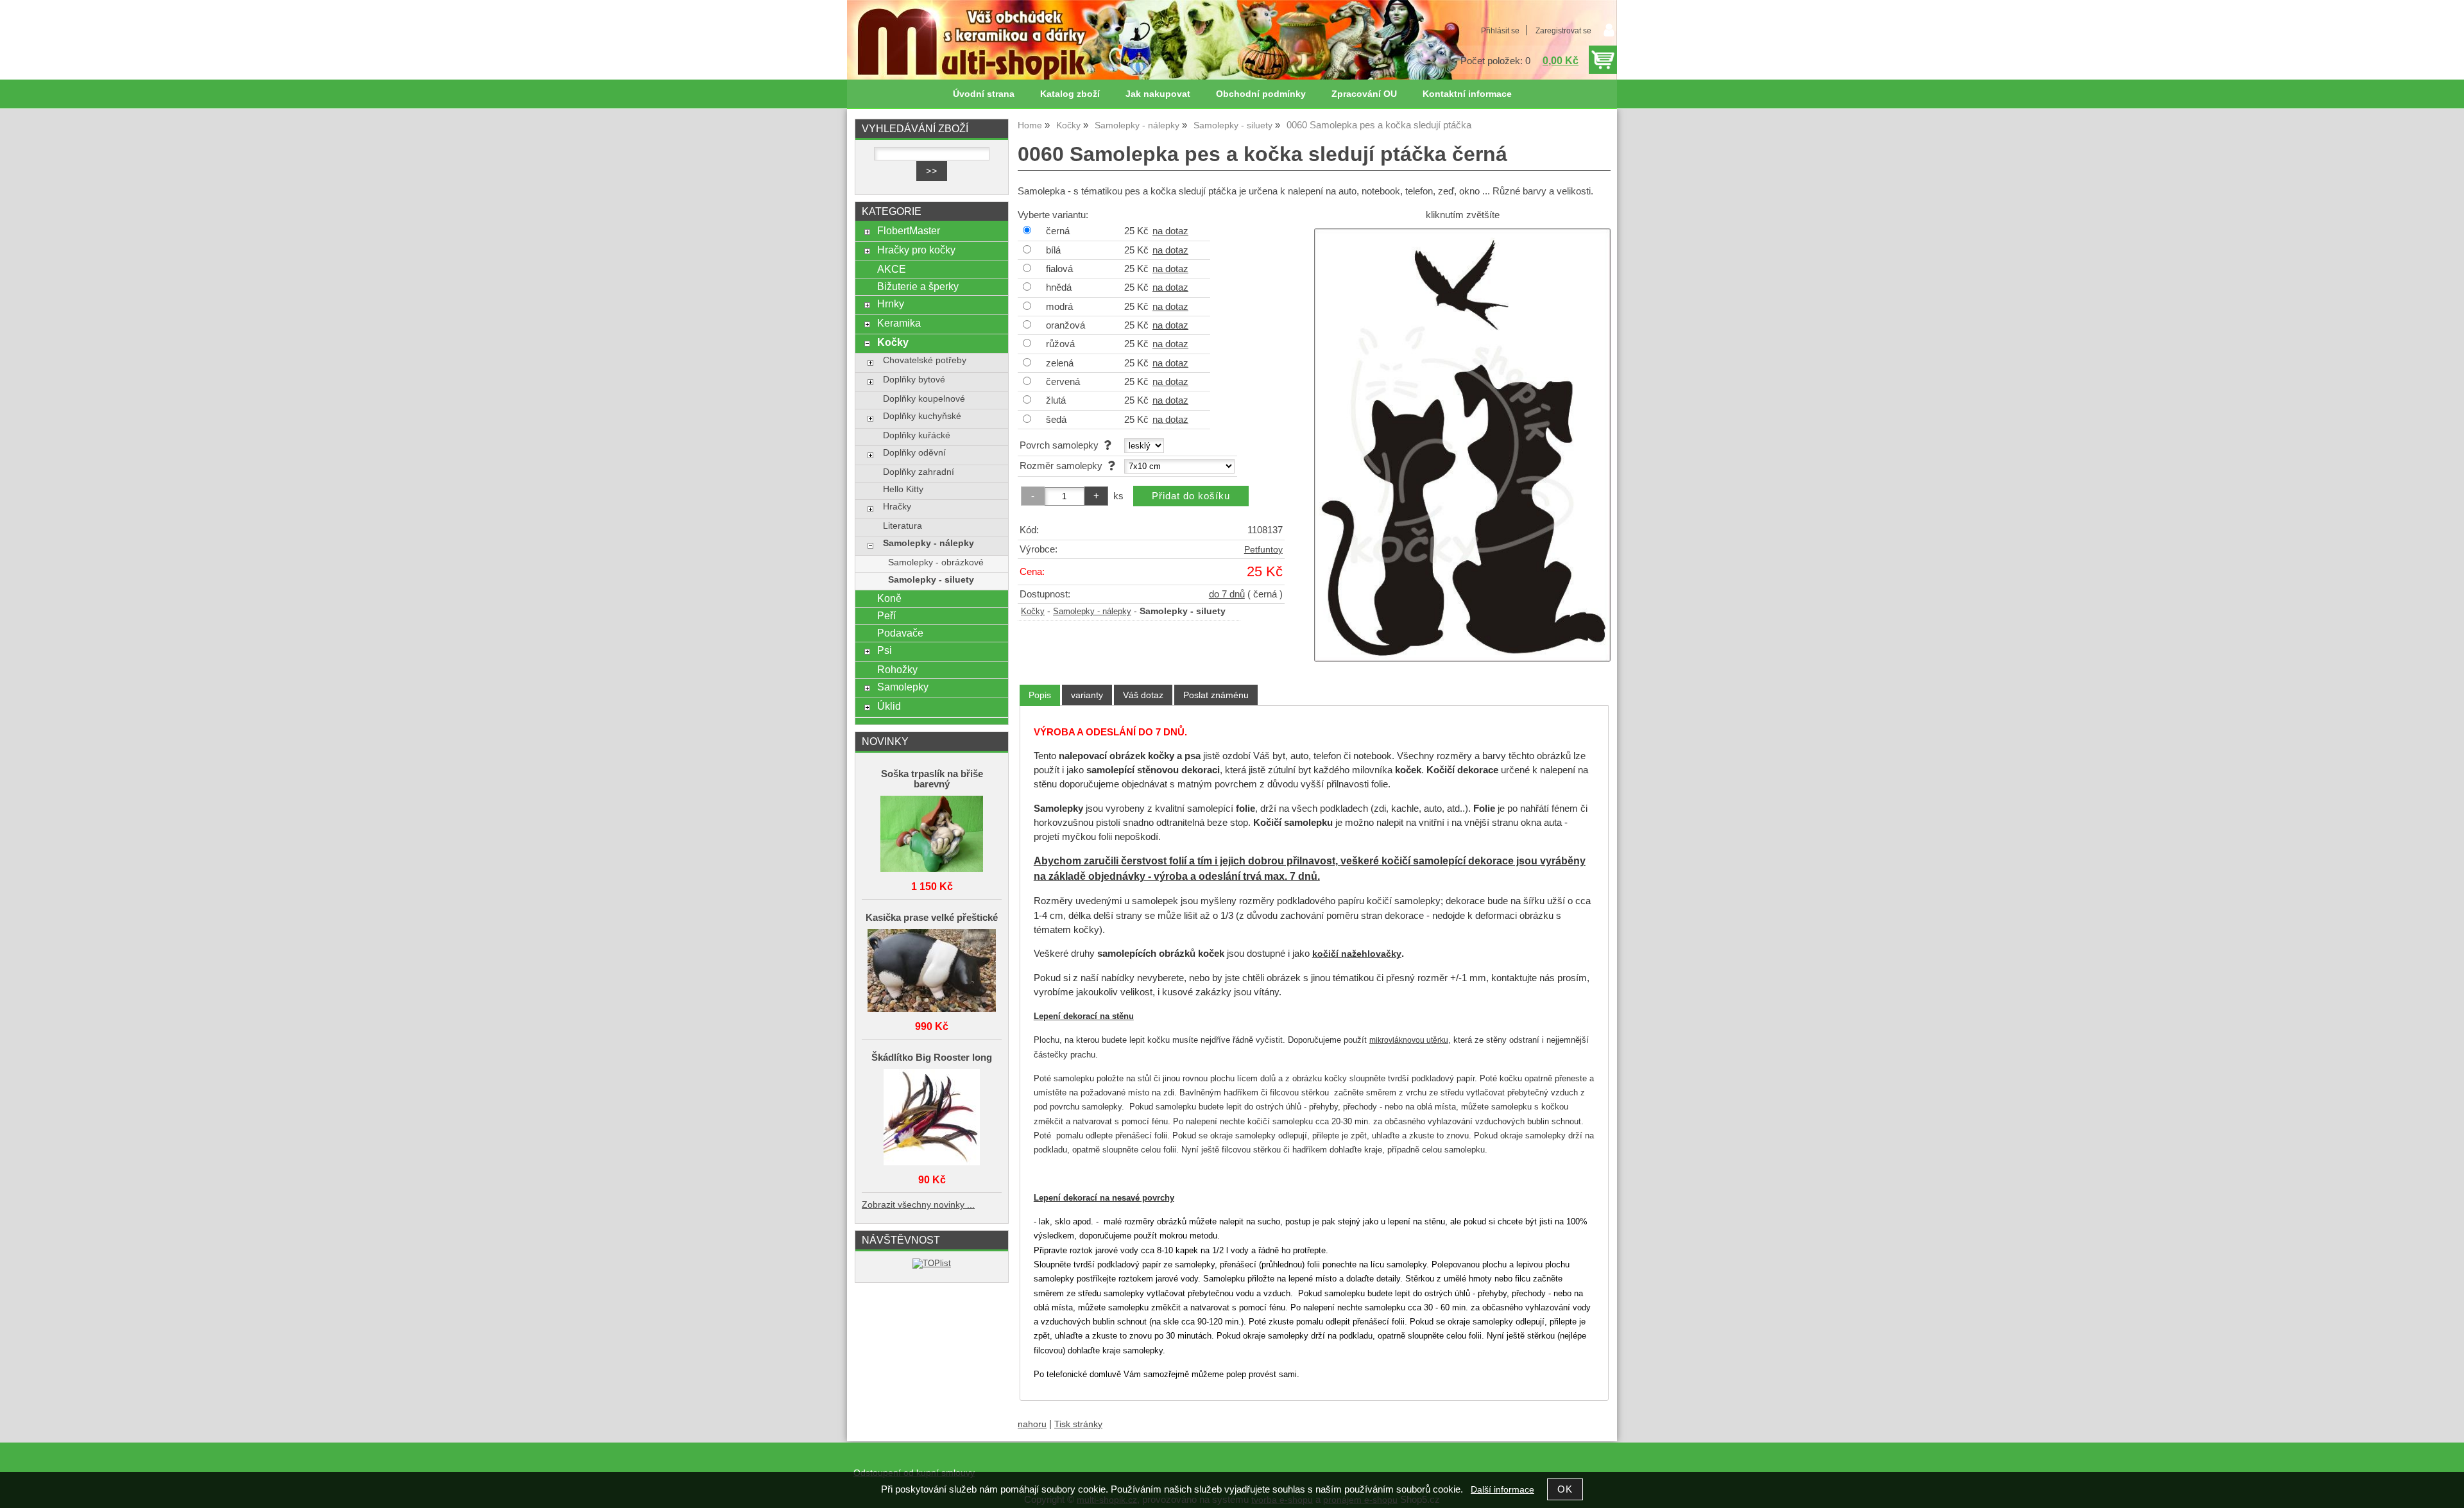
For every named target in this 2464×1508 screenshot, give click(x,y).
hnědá (1059, 287)
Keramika (899, 323)
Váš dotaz (1143, 695)
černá (1058, 231)
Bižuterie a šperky (918, 286)
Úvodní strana (984, 94)
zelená (1060, 363)
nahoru (1032, 1424)
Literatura (903, 526)
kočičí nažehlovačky (1357, 954)
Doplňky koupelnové (924, 399)
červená (1063, 382)
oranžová (1065, 325)
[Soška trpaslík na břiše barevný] (932, 835)
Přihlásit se (1500, 31)
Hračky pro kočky (916, 250)
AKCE (892, 269)
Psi (885, 650)
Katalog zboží (1070, 94)
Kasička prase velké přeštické (932, 918)
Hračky (897, 507)
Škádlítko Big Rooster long (932, 1058)
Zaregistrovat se (1563, 31)
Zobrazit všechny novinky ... (918, 1205)
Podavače (900, 633)
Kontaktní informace (1467, 94)
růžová (1060, 344)
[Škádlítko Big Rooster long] (932, 1118)
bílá (1053, 250)
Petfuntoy (1263, 550)
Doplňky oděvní (914, 453)
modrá (1059, 307)
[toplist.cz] (932, 1263)
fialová (1059, 269)
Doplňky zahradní (919, 472)
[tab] (1040, 695)
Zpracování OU (1364, 94)
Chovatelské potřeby (925, 360)
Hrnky (891, 304)
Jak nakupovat (1158, 94)
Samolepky (903, 687)
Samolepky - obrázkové (936, 562)
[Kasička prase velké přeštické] (932, 972)
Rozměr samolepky (1064, 466)
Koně (889, 598)
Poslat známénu (1216, 695)
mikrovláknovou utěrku (1409, 1040)
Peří (886, 615)
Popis (1040, 695)
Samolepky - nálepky (1092, 612)
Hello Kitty (903, 489)
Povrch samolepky (1062, 445)
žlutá (1056, 400)
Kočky (1033, 612)
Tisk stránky (1078, 1424)
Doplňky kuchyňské (922, 416)
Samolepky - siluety (931, 580)
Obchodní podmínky (1261, 94)
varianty (1087, 695)
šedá (1056, 420)
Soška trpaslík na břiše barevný (932, 779)
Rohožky (897, 669)
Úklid (889, 706)
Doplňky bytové (914, 380)
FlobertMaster (909, 230)
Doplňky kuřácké (917, 435)
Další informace (1502, 1490)
